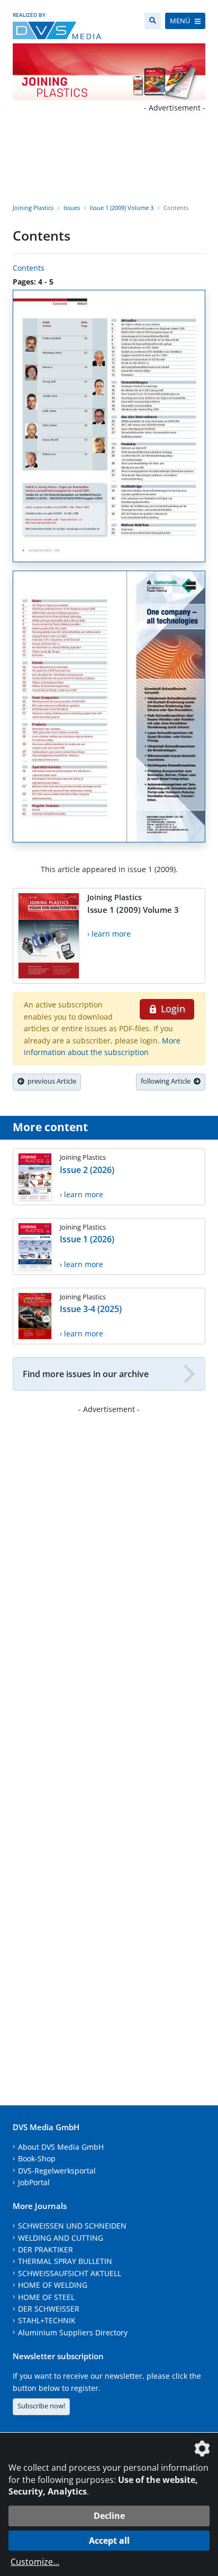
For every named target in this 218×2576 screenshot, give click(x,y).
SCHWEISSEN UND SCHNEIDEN (72, 2226)
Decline (109, 2516)
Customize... (35, 2562)
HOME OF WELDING (53, 2285)
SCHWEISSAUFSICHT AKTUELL (70, 2273)
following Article (167, 1081)
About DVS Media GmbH (61, 2147)
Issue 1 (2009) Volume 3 (122, 208)
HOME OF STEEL (46, 2297)
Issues (72, 208)
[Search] (153, 21)
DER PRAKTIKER (46, 2249)
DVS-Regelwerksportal (57, 2171)
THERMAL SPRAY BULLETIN (65, 2261)
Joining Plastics (33, 208)
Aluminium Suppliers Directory (73, 2332)
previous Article (50, 1081)
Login (172, 1009)
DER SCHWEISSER (49, 2309)
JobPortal (34, 2182)
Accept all (109, 2541)
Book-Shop (37, 2158)
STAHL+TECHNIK (47, 2320)
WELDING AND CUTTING (61, 2238)
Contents (29, 268)
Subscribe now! (41, 2406)
